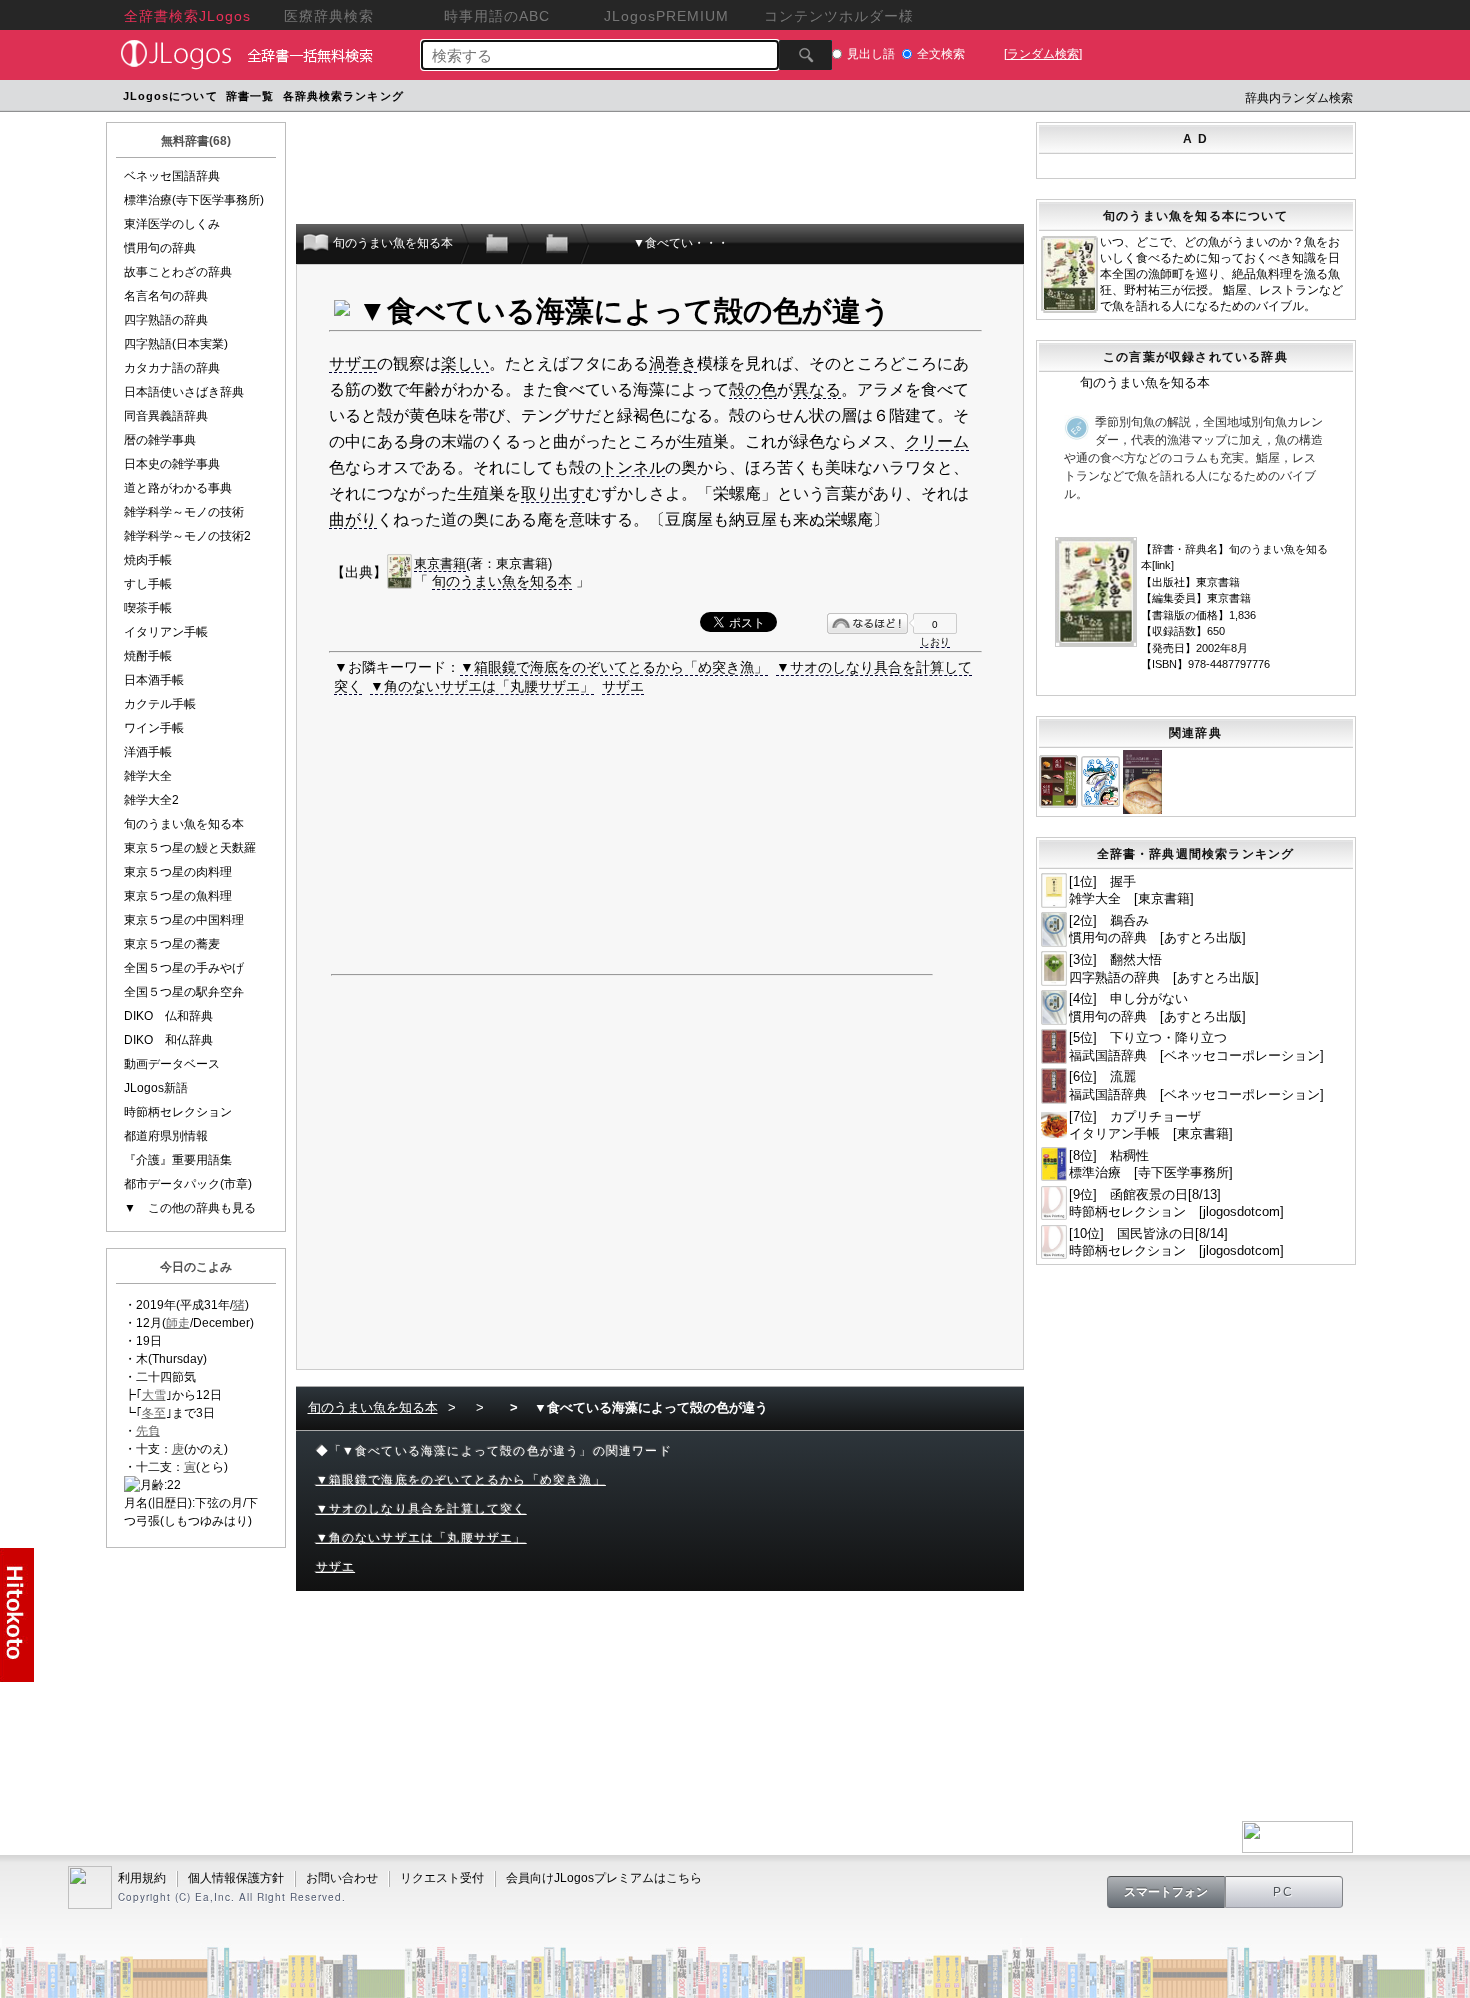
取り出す (553, 493)
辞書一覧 (250, 96)
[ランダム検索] (1043, 54)
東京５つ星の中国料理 (184, 920)
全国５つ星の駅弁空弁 (184, 992)
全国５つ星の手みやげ (184, 968)
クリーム (937, 441)
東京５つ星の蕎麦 (172, 944)
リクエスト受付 (442, 1878)
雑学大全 (148, 776)
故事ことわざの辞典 (178, 272)
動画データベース (172, 1064)
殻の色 (753, 389)
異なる (817, 389)
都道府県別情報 (166, 1136)
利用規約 (142, 1878)
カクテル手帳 (160, 704)
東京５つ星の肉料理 (178, 872)
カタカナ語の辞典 (172, 368)
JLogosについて (170, 96)
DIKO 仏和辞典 (168, 1016)
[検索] (805, 55)
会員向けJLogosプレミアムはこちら (604, 1878)
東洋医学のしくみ (172, 224)
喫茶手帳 (148, 608)
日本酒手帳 (154, 680)
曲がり (353, 519)
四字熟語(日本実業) (176, 344)
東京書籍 (440, 563)
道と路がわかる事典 (178, 488)
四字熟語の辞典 (166, 320)
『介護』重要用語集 (178, 1160)
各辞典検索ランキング (343, 96)
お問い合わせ (342, 1878)
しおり (935, 641)
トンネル (633, 467)
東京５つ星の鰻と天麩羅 (190, 848)
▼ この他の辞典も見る (190, 1208)
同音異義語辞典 (166, 416)
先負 (148, 1431)
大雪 (154, 1395)
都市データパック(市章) (188, 1184)
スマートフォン (1166, 1892)
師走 (178, 1323)
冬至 (154, 1413)
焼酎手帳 (148, 656)
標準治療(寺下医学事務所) (194, 200)
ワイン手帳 (154, 728)
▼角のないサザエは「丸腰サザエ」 (482, 686)
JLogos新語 (156, 1088)
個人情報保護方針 (236, 1878)
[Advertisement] (788, 98)
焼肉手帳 (148, 560)
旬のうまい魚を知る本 (184, 824)
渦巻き (673, 363)
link (1163, 565)
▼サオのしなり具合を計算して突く (421, 1509)
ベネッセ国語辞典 (172, 176)
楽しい (465, 363)
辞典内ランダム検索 (1299, 98)
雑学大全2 (151, 800)
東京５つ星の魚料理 (178, 896)
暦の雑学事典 (160, 440)
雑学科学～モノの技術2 (187, 536)
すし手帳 (148, 584)
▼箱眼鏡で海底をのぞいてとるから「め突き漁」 (614, 667)
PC (1284, 1892)
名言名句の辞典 (166, 296)
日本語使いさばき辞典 (184, 392)
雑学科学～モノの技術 (184, 512)
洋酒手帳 (148, 752)
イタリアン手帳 (166, 632)
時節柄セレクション (178, 1112)
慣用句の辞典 (160, 248)
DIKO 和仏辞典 (168, 1040)
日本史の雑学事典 (172, 464)
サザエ (353, 363)
